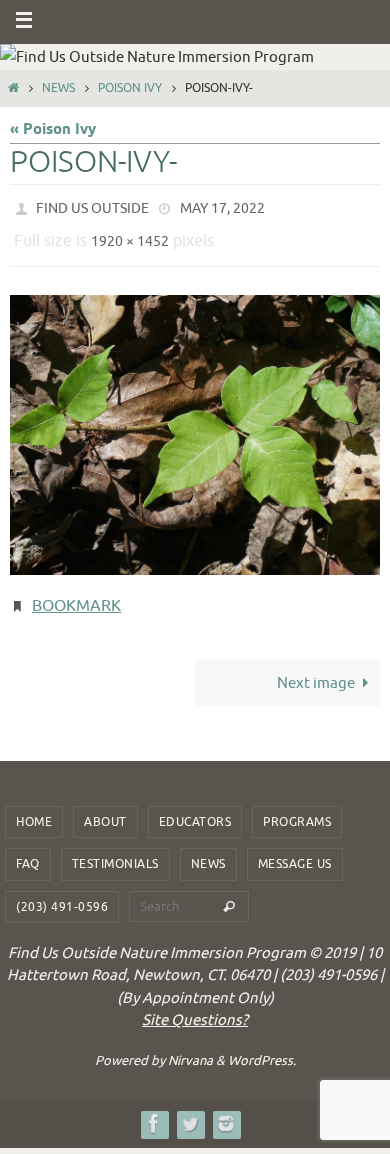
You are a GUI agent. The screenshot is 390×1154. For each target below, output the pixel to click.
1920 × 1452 (130, 235)
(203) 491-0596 (62, 892)
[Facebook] (154, 1108)
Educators (195, 807)
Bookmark (76, 595)
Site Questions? (195, 1006)
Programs (297, 807)
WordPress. (262, 1045)
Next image (316, 668)
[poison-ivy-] (195, 426)
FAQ (28, 850)
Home (34, 807)
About (105, 807)
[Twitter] (190, 1108)
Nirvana (190, 1045)
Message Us (295, 850)
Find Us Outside (92, 206)
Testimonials (115, 850)
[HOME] (13, 88)
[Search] (229, 892)
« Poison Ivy (53, 129)
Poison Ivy (130, 88)
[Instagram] (226, 1108)
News (58, 88)
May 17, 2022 (222, 206)
